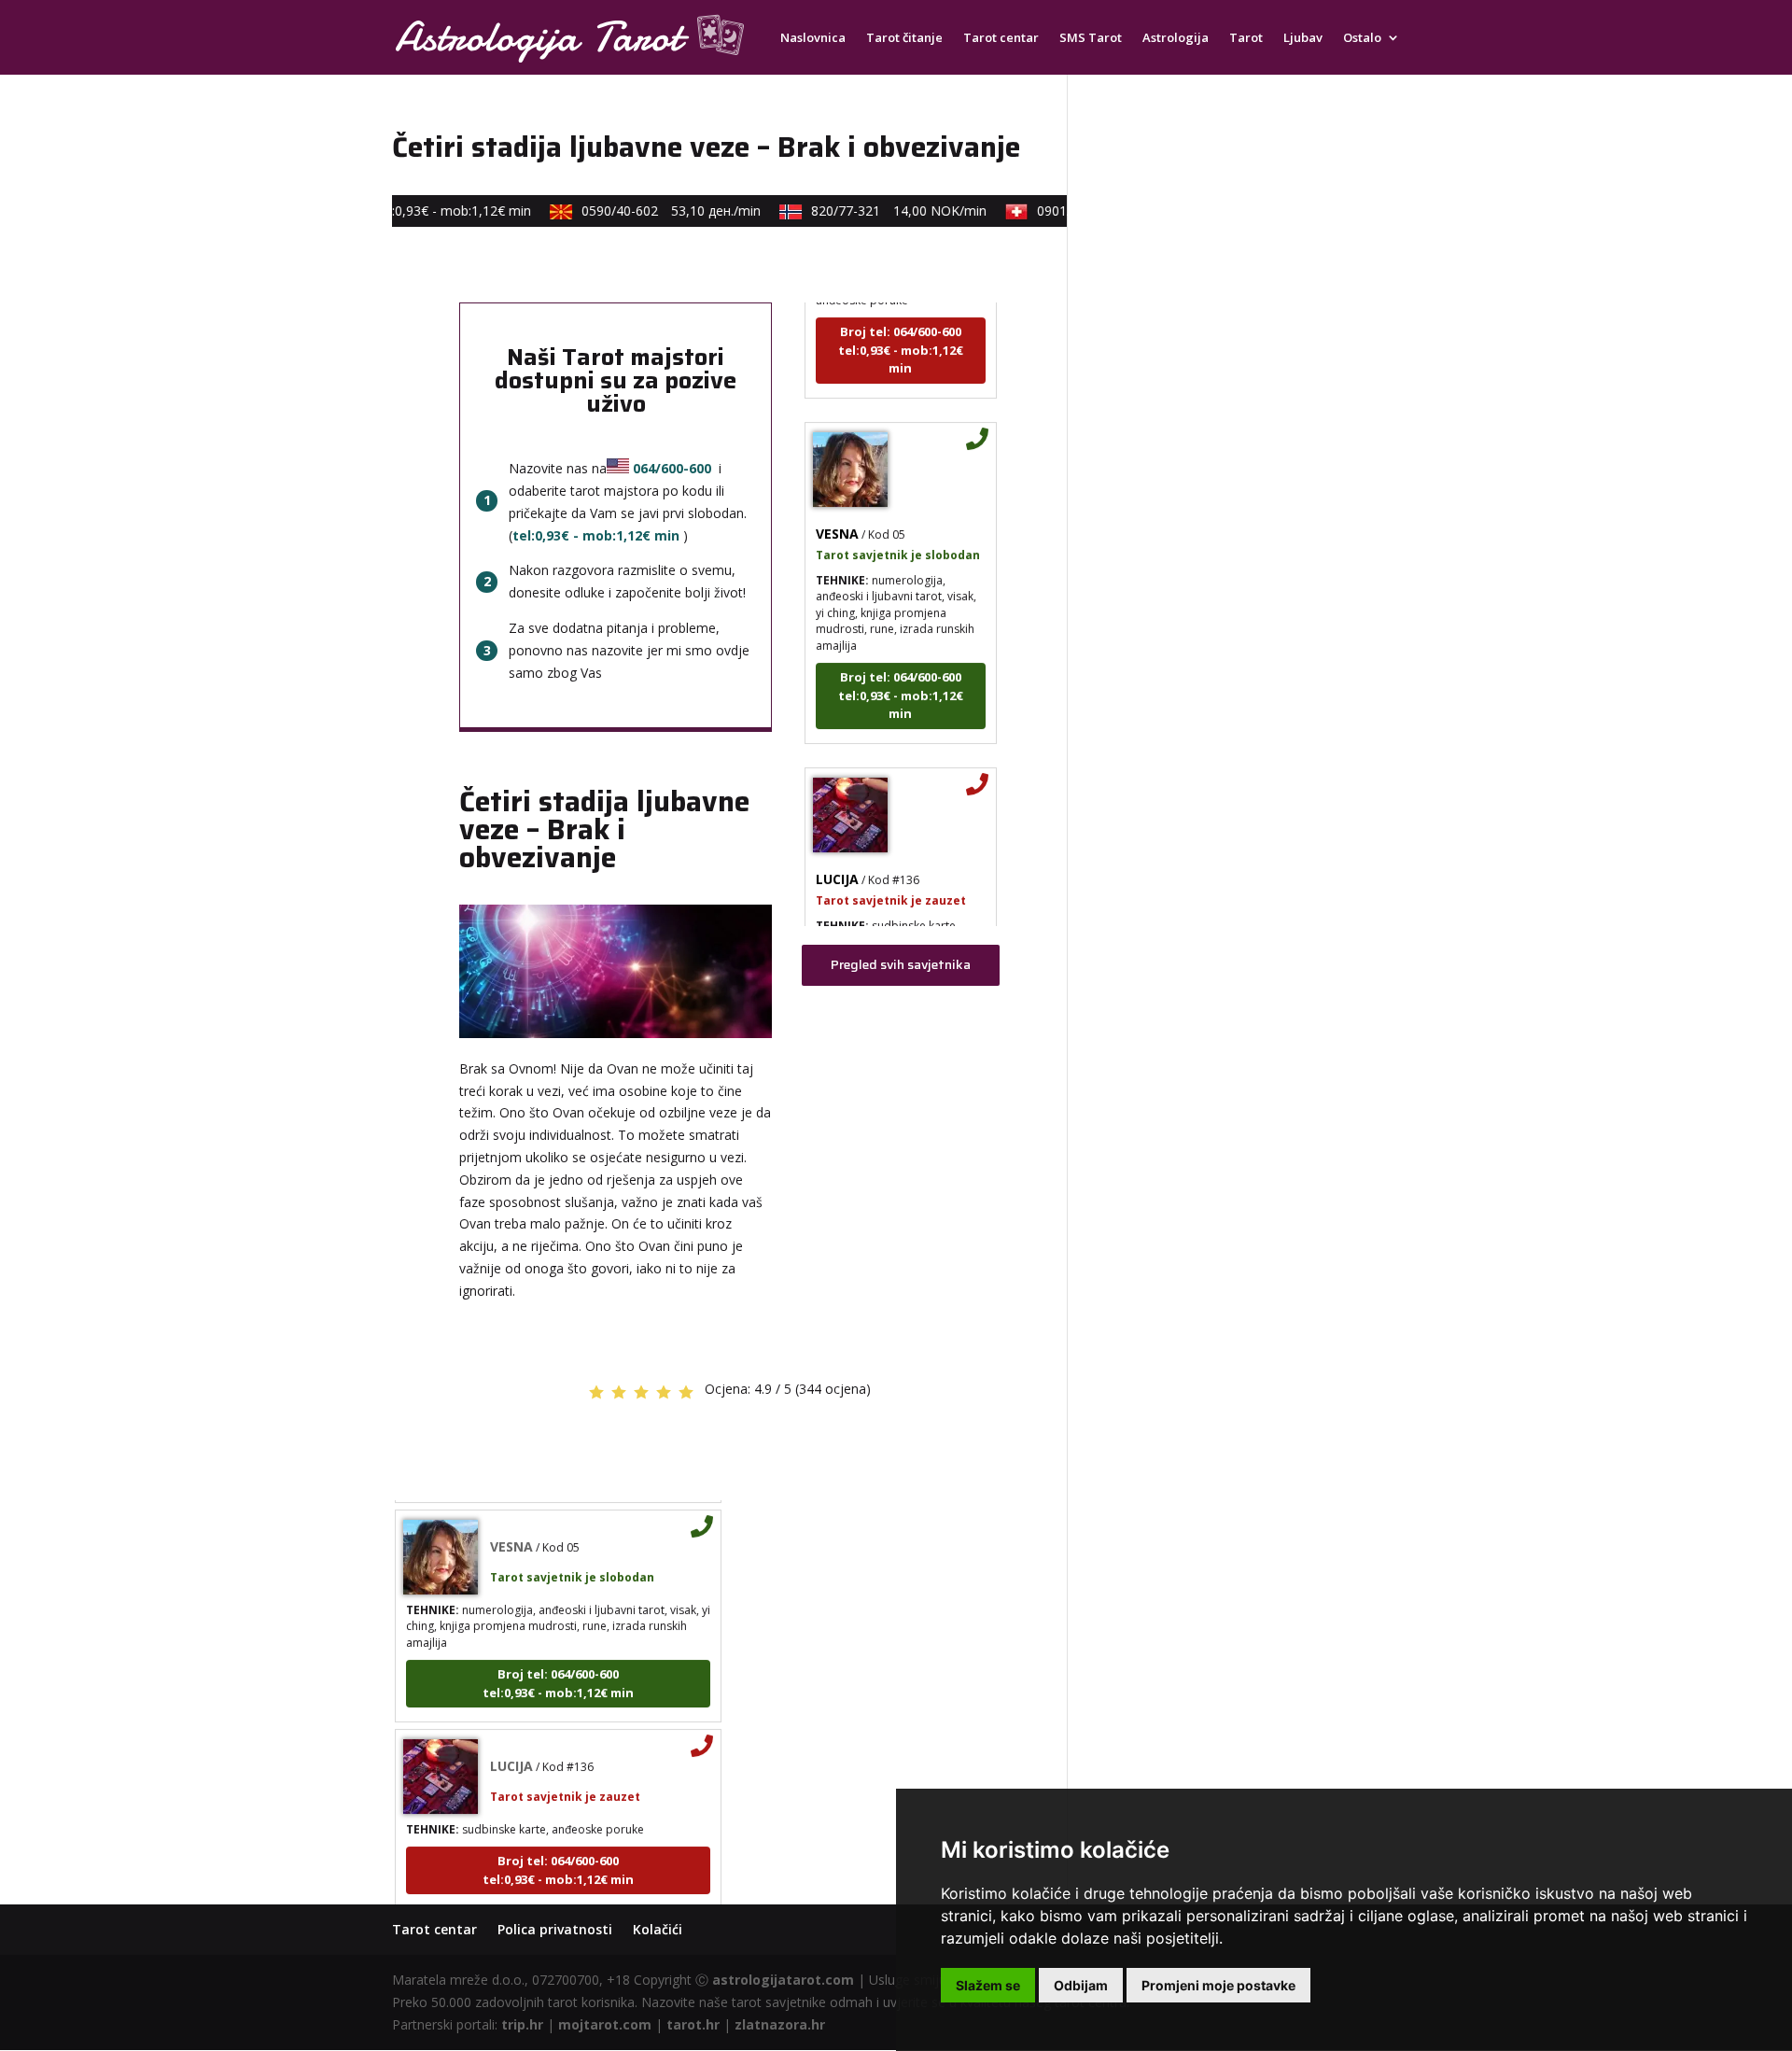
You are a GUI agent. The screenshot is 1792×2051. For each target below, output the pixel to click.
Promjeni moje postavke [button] (1218, 1985)
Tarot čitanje (904, 38)
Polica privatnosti (555, 1929)
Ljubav (1303, 38)
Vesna (837, 514)
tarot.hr (693, 2024)
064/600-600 (672, 468)
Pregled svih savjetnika (901, 964)
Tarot (1246, 38)
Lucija (837, 859)
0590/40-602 (655, 211)
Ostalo (1362, 38)
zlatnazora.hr (780, 2024)
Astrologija (1176, 38)
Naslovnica (813, 38)
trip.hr (522, 2024)
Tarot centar (1001, 38)
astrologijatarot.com (783, 1980)
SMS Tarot (1091, 38)
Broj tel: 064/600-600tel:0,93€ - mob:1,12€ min (901, 330)
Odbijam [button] (1081, 1985)
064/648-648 (393, 211)
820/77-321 (883, 211)
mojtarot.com (605, 2024)
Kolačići (658, 1929)
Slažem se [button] (988, 1985)
